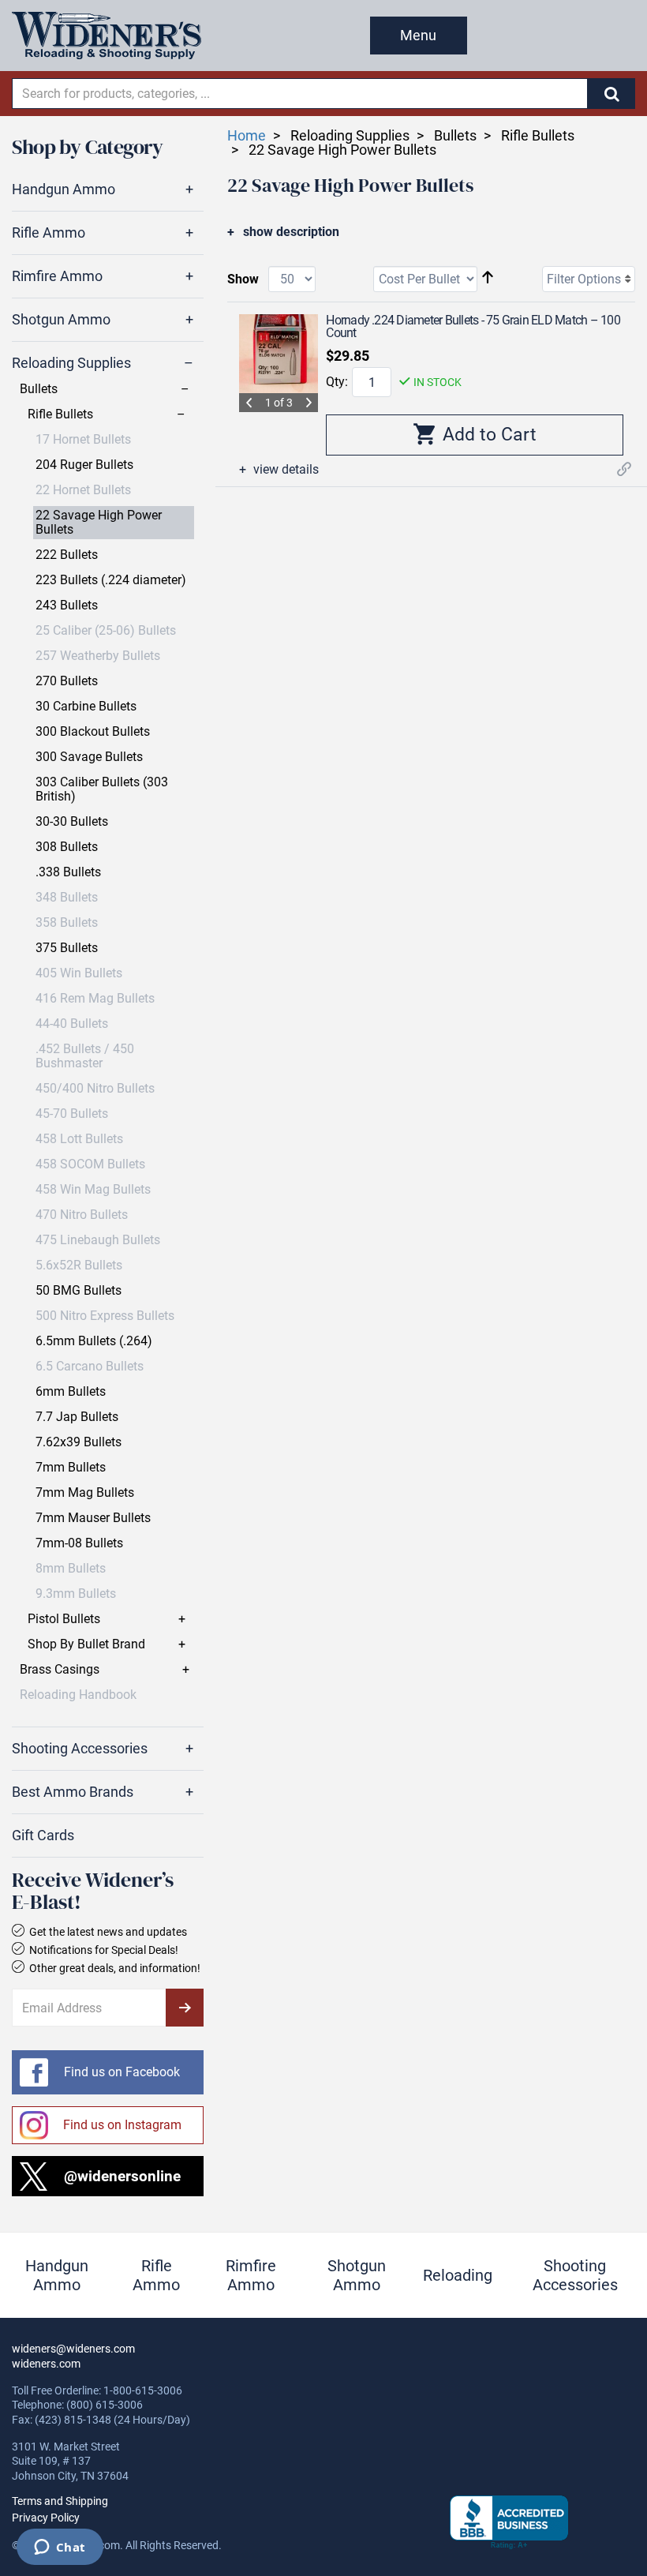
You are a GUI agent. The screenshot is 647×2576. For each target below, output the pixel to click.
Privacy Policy (46, 2518)
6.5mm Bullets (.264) (94, 1341)
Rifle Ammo (49, 233)
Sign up (185, 2008)
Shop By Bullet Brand (86, 1644)
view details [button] (284, 470)
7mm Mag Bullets (85, 1493)
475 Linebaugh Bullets (98, 1240)
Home (247, 135)
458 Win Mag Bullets (93, 1190)
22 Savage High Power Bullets (99, 523)
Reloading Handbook (78, 1695)
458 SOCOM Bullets (90, 1164)
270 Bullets (67, 681)
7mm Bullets (71, 1468)
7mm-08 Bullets (79, 1543)
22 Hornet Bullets (83, 490)
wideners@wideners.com (73, 2349)
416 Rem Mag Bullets (95, 999)
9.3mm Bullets (76, 1594)
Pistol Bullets (64, 1619)
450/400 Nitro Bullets (95, 1089)
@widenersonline (122, 2176)
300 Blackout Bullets (93, 732)
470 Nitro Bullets (82, 1215)
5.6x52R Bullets (79, 1266)
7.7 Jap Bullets (77, 1417)
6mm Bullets (71, 1392)
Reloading (458, 2275)
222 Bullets (67, 555)
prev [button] (249, 403)
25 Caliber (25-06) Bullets (106, 631)
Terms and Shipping (60, 2501)
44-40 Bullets (72, 1024)
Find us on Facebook (122, 2072)
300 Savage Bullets (89, 757)
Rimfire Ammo (57, 276)
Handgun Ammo (64, 189)
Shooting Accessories (80, 1749)
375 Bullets (67, 948)
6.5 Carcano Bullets (90, 1367)
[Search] (611, 94)
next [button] (309, 403)
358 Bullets (67, 923)
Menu (418, 35)
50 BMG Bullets (79, 1291)
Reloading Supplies (71, 363)
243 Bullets (67, 606)
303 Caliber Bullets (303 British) (102, 789)
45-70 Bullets (72, 1114)
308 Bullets (67, 847)
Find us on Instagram (122, 2125)
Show (243, 279)
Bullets (39, 389)
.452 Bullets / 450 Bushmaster (85, 1056)
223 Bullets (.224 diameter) (111, 580)
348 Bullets (67, 898)
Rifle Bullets (60, 414)
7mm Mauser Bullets (93, 1518)
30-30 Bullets (72, 822)
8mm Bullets (71, 1569)
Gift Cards (43, 1835)
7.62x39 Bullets (79, 1442)
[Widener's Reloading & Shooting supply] (107, 36)
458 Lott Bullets (79, 1139)
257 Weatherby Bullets (98, 656)
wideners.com (46, 2364)
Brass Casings (60, 1670)
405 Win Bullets (79, 973)
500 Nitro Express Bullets (105, 1316)
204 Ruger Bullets (84, 465)
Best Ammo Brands (73, 1792)
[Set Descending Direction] (488, 278)
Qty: (337, 382)
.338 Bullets (68, 872)
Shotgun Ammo (61, 320)
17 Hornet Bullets (83, 440)
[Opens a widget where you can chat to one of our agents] (60, 2548)
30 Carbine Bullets (86, 707)
